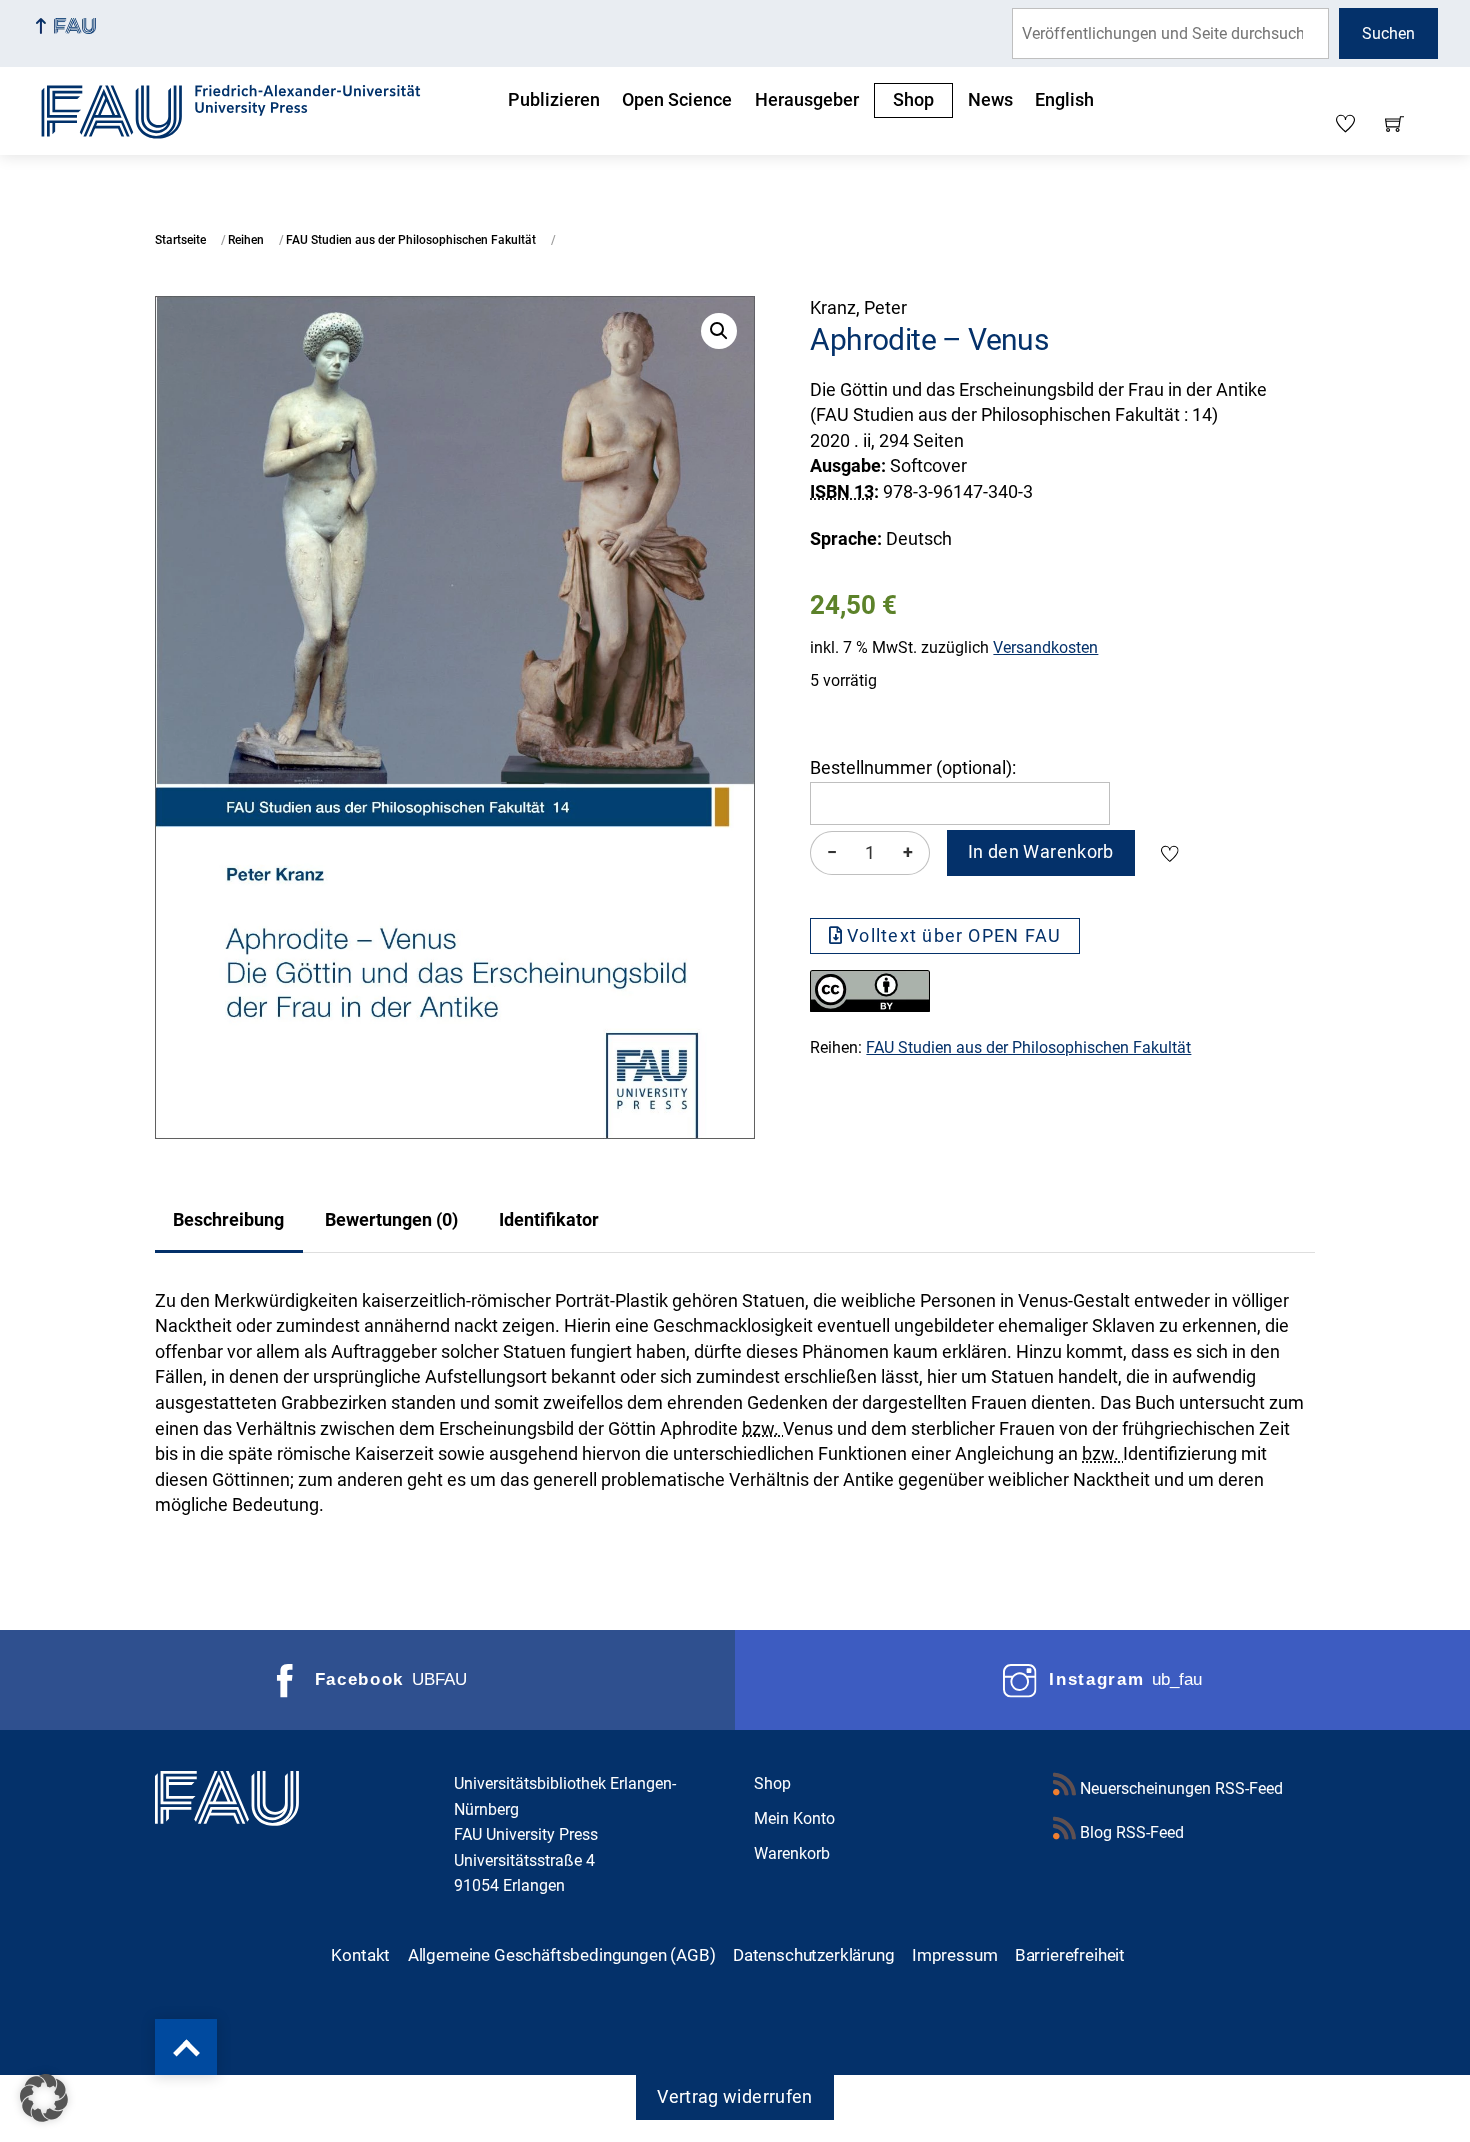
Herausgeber (807, 100)
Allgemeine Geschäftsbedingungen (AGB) (562, 1955)
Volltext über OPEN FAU (954, 936)
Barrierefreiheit (1070, 1955)
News (990, 100)
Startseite (180, 240)
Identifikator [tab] (549, 1220)
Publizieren (554, 100)
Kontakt (360, 1955)
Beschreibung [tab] (228, 1220)
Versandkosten (1045, 647)
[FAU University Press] (253, 109)
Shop (913, 100)
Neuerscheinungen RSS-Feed (1179, 1788)
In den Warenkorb (1041, 852)
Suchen (1388, 33)
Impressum (955, 1955)
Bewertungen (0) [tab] (391, 1220)
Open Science (677, 100)
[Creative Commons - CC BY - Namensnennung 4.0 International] (870, 1006)
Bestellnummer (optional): (913, 768)
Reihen (246, 240)
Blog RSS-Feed (1130, 1832)
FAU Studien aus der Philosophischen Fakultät (411, 240)
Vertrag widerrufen (734, 2097)
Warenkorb (792, 1853)
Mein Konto (794, 1818)
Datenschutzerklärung (814, 1955)
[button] (719, 331)
